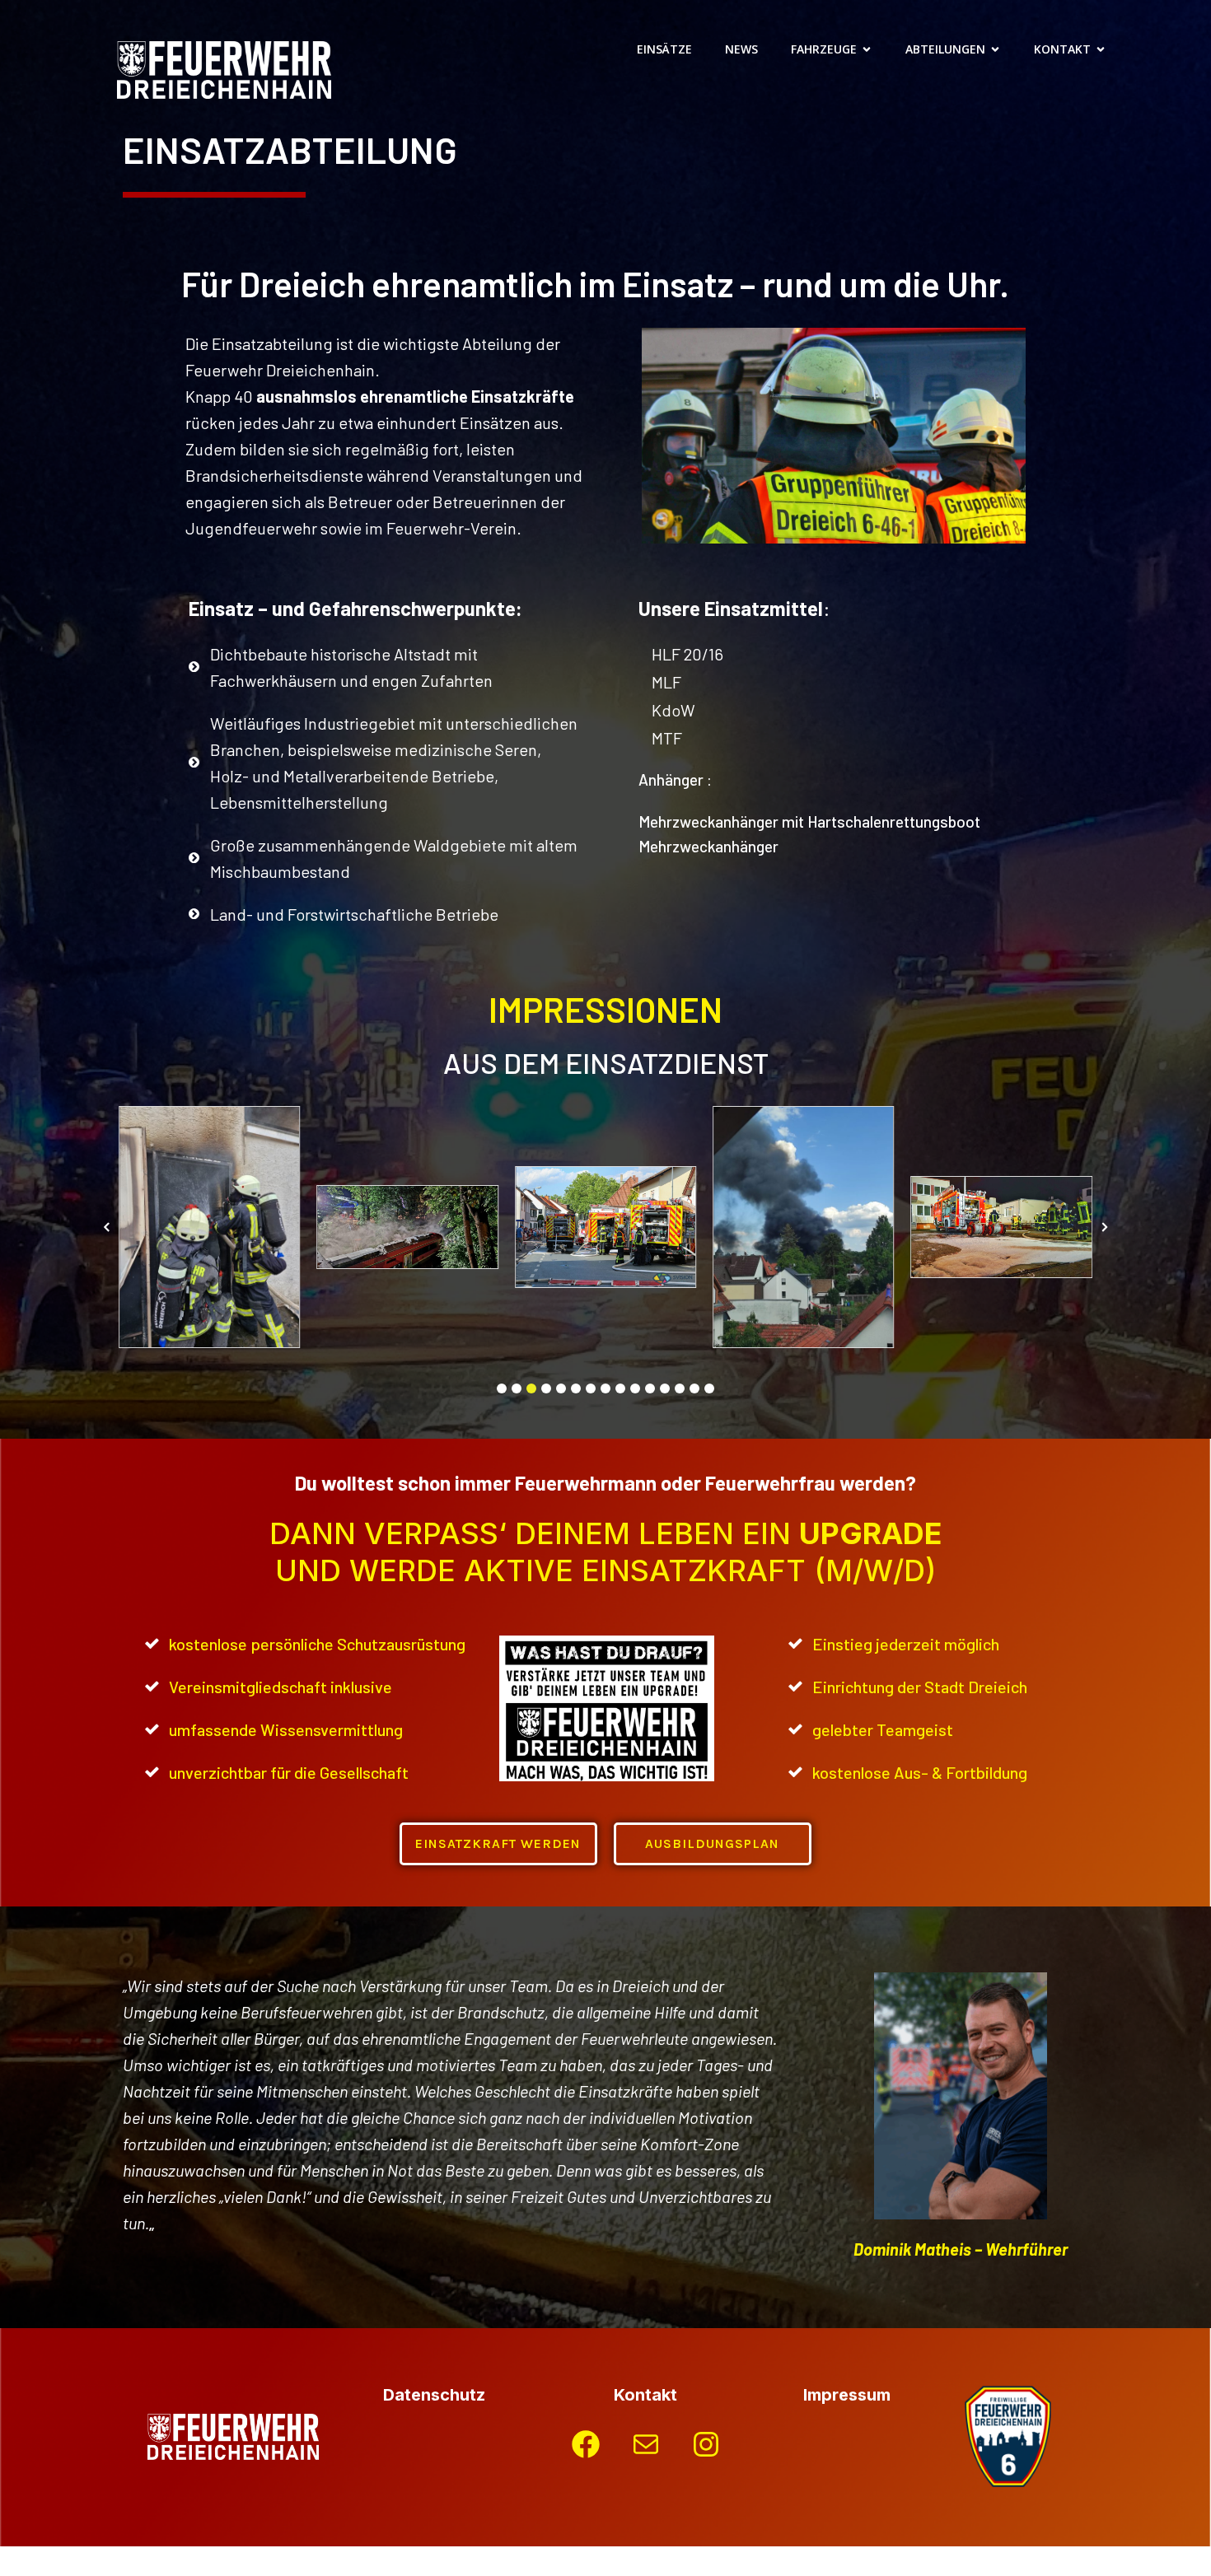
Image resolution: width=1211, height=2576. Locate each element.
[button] (502, 1388)
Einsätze (664, 49)
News (741, 49)
